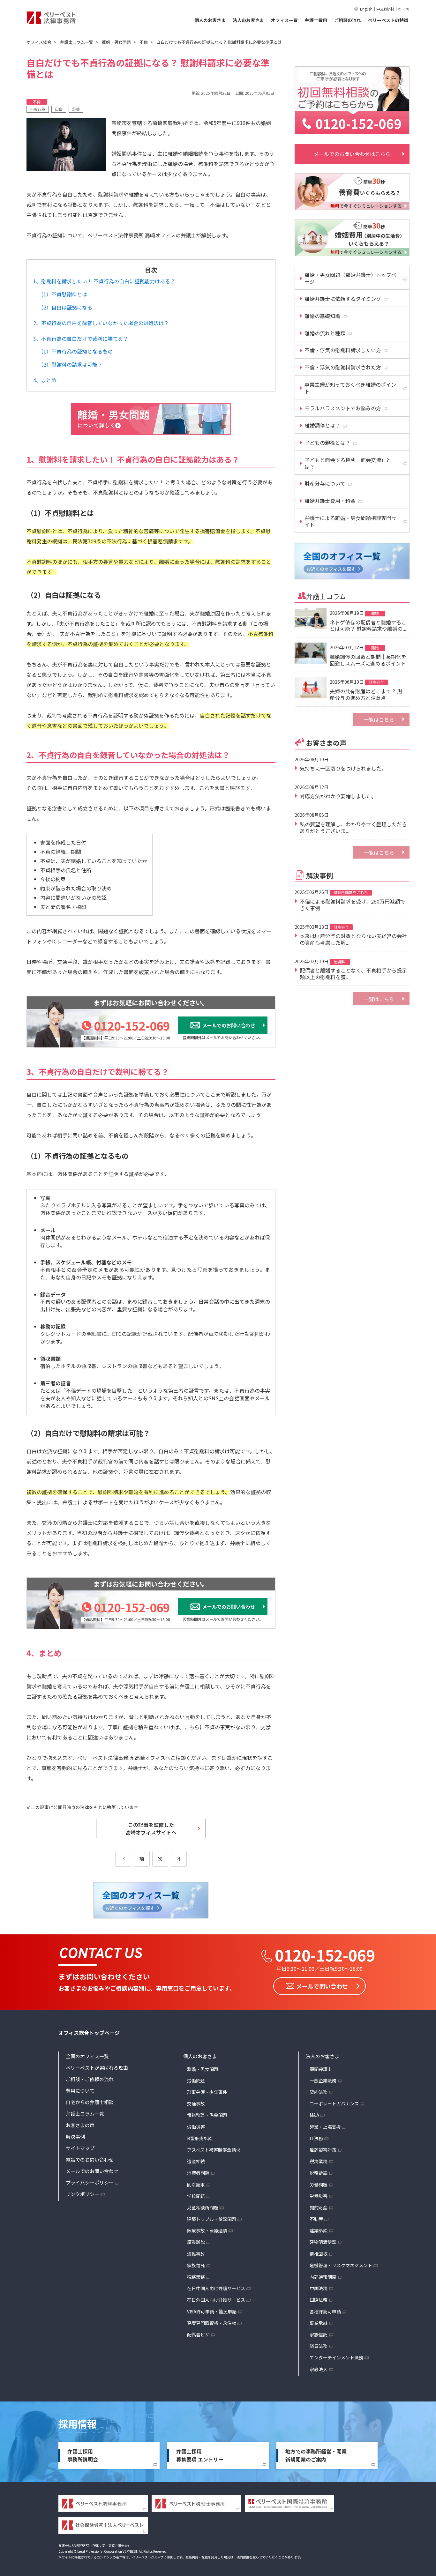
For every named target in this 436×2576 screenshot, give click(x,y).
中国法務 (319, 2288)
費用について (80, 2091)
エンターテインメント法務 (336, 2357)
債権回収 (319, 2254)
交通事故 (196, 2103)
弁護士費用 (316, 20)
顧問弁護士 (321, 2069)
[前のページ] (123, 1859)
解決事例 (75, 2137)
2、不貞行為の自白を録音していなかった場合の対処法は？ (101, 323)
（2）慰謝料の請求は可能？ (70, 364)
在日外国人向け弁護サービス (216, 2300)
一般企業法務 (323, 2081)
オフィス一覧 (284, 20)
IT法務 (316, 2138)
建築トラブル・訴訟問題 (212, 2219)
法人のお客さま (248, 20)
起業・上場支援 (325, 2127)
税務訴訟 (319, 2173)
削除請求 (196, 2185)
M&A (314, 2115)
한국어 (404, 9)
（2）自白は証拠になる (65, 307)
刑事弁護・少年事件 (207, 2092)
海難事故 (196, 2254)
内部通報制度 (323, 2277)
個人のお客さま (210, 20)
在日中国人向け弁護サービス (216, 2288)
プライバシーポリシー (90, 2182)
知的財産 (319, 2207)
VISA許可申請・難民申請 (212, 2312)
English (366, 9)
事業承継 (319, 2323)
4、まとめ (45, 380)
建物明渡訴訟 (323, 2242)
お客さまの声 (80, 2125)
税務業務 (196, 2277)
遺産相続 (196, 2161)
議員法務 (319, 2346)
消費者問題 (198, 2173)
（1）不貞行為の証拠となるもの (75, 351)
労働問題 (196, 2081)
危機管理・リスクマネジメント (341, 2265)
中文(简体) (385, 9)
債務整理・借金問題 (207, 2115)
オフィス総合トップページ (89, 2033)
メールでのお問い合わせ (92, 2171)
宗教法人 (319, 2369)
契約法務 (319, 2092)
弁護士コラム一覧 (85, 2114)
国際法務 (319, 2300)
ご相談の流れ (348, 20)
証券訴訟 (196, 2242)
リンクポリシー (83, 2194)
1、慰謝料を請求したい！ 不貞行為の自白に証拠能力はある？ (104, 281)
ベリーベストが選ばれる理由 (97, 2068)
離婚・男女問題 (203, 2069)
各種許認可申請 (325, 2312)
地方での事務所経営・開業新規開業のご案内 (316, 2455)
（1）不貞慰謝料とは (63, 294)
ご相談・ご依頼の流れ (90, 2079)
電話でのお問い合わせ (90, 2159)
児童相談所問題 (203, 2207)
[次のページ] (179, 1859)
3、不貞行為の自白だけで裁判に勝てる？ (81, 339)
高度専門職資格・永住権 (212, 2323)
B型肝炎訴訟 (200, 2138)
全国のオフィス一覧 (87, 2056)
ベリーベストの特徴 (388, 20)
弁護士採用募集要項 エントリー (200, 2455)
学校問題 (196, 2196)
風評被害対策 (323, 2150)
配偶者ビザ (198, 2334)
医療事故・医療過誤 (207, 2230)
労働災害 (196, 2127)
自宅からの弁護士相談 (90, 2102)
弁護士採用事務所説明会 (83, 2455)
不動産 (316, 2219)
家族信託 (196, 2265)
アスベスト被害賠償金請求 (214, 2150)
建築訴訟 (319, 2230)
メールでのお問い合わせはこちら (352, 154)
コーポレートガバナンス (334, 2103)
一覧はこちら (379, 719)
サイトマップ (80, 2148)
